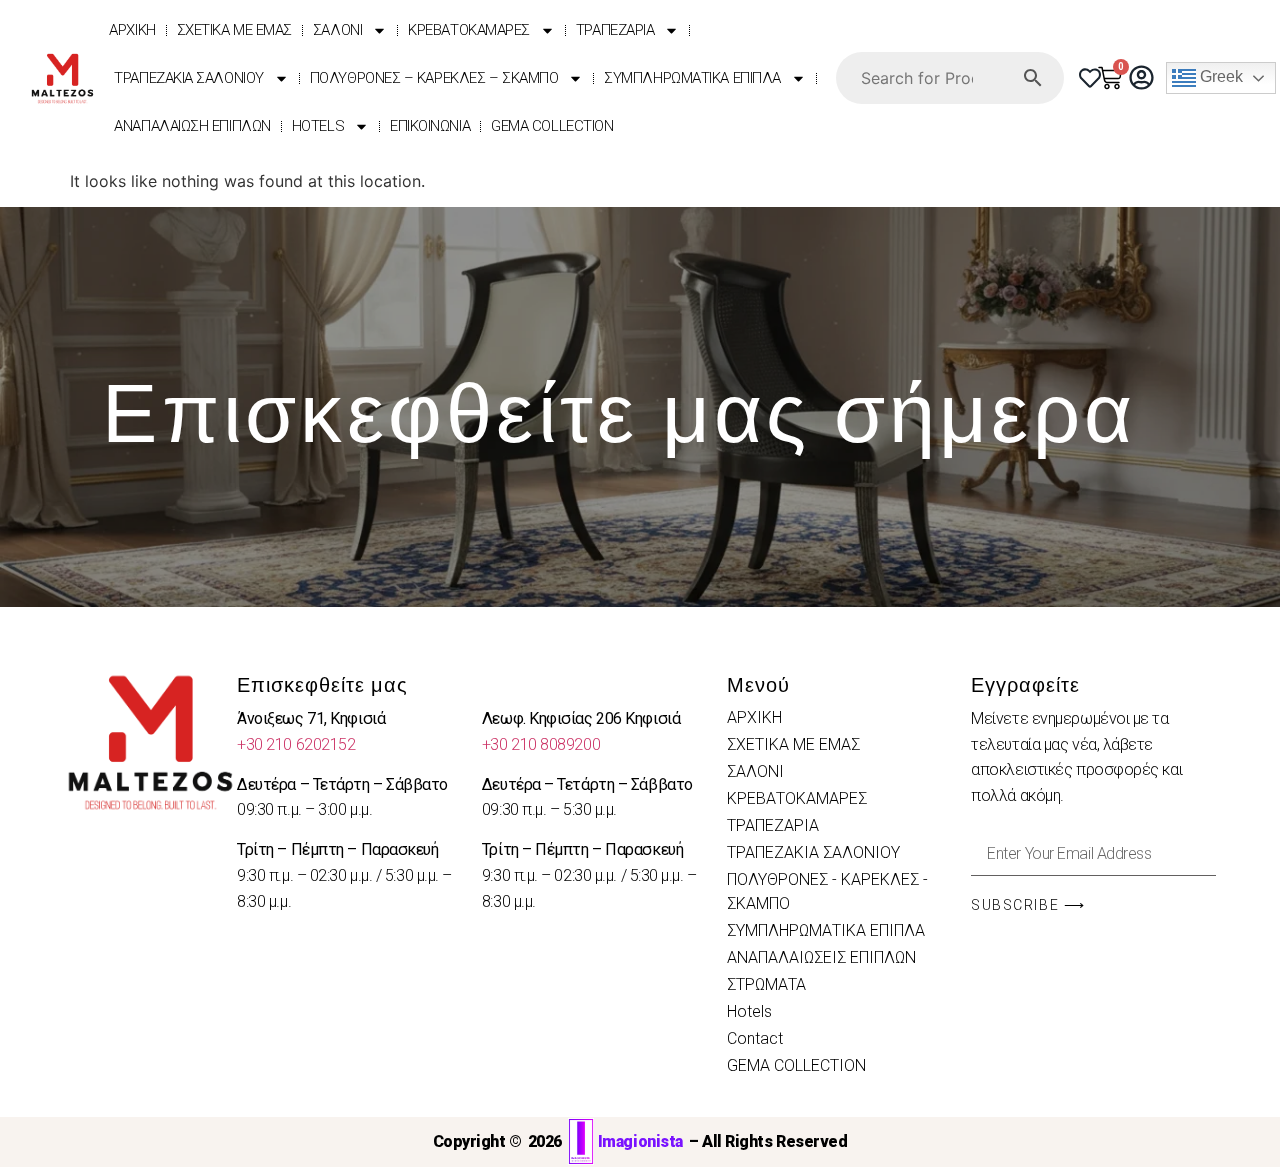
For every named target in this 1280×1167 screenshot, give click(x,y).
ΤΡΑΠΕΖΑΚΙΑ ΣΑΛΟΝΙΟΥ (188, 78)
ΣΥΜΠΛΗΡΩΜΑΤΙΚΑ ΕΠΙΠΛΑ (692, 78)
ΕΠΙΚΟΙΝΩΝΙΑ (430, 126)
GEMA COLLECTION (552, 126)
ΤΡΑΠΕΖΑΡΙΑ (615, 30)
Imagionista (640, 1141)
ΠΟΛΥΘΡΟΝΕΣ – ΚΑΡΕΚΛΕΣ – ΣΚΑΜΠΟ (434, 78)
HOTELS (318, 126)
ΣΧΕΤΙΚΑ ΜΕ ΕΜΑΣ (234, 30)
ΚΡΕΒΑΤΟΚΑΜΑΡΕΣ (469, 30)
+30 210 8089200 (541, 744)
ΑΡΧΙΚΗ (132, 30)
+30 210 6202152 (296, 744)
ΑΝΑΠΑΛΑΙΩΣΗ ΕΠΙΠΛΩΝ (192, 126)
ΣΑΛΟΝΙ (337, 30)
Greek (1219, 77)
